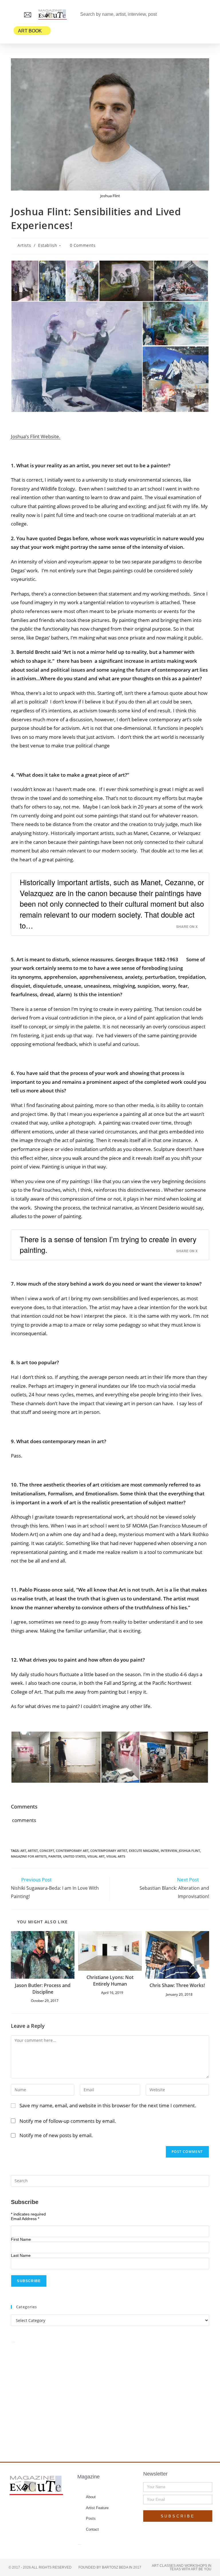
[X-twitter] (31, 2509)
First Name (21, 2239)
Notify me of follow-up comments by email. (68, 2121)
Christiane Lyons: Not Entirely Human (110, 1980)
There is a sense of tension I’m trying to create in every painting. (108, 1245)
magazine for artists (29, 1856)
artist (33, 1851)
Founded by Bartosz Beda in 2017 (110, 2567)
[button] (13, 14)
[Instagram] (42, 2509)
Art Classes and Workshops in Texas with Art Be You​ (182, 2567)
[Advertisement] (110, 2396)
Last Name (21, 2255)
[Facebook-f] (20, 2509)
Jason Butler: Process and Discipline (43, 1988)
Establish (48, 245)
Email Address (25, 2219)
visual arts (116, 1856)
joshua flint (189, 1851)
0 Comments (83, 245)
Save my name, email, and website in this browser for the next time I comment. (108, 2105)
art (23, 1851)
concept (47, 1851)
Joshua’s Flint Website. (36, 436)
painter (55, 1856)
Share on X (187, 927)
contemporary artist (109, 1851)
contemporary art (72, 1851)
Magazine (89, 2477)
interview (169, 1851)
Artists (24, 245)
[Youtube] (53, 2509)
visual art (96, 1856)
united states (74, 1856)
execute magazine (144, 1851)
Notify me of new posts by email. (56, 2135)
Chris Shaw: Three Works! (177, 1985)
